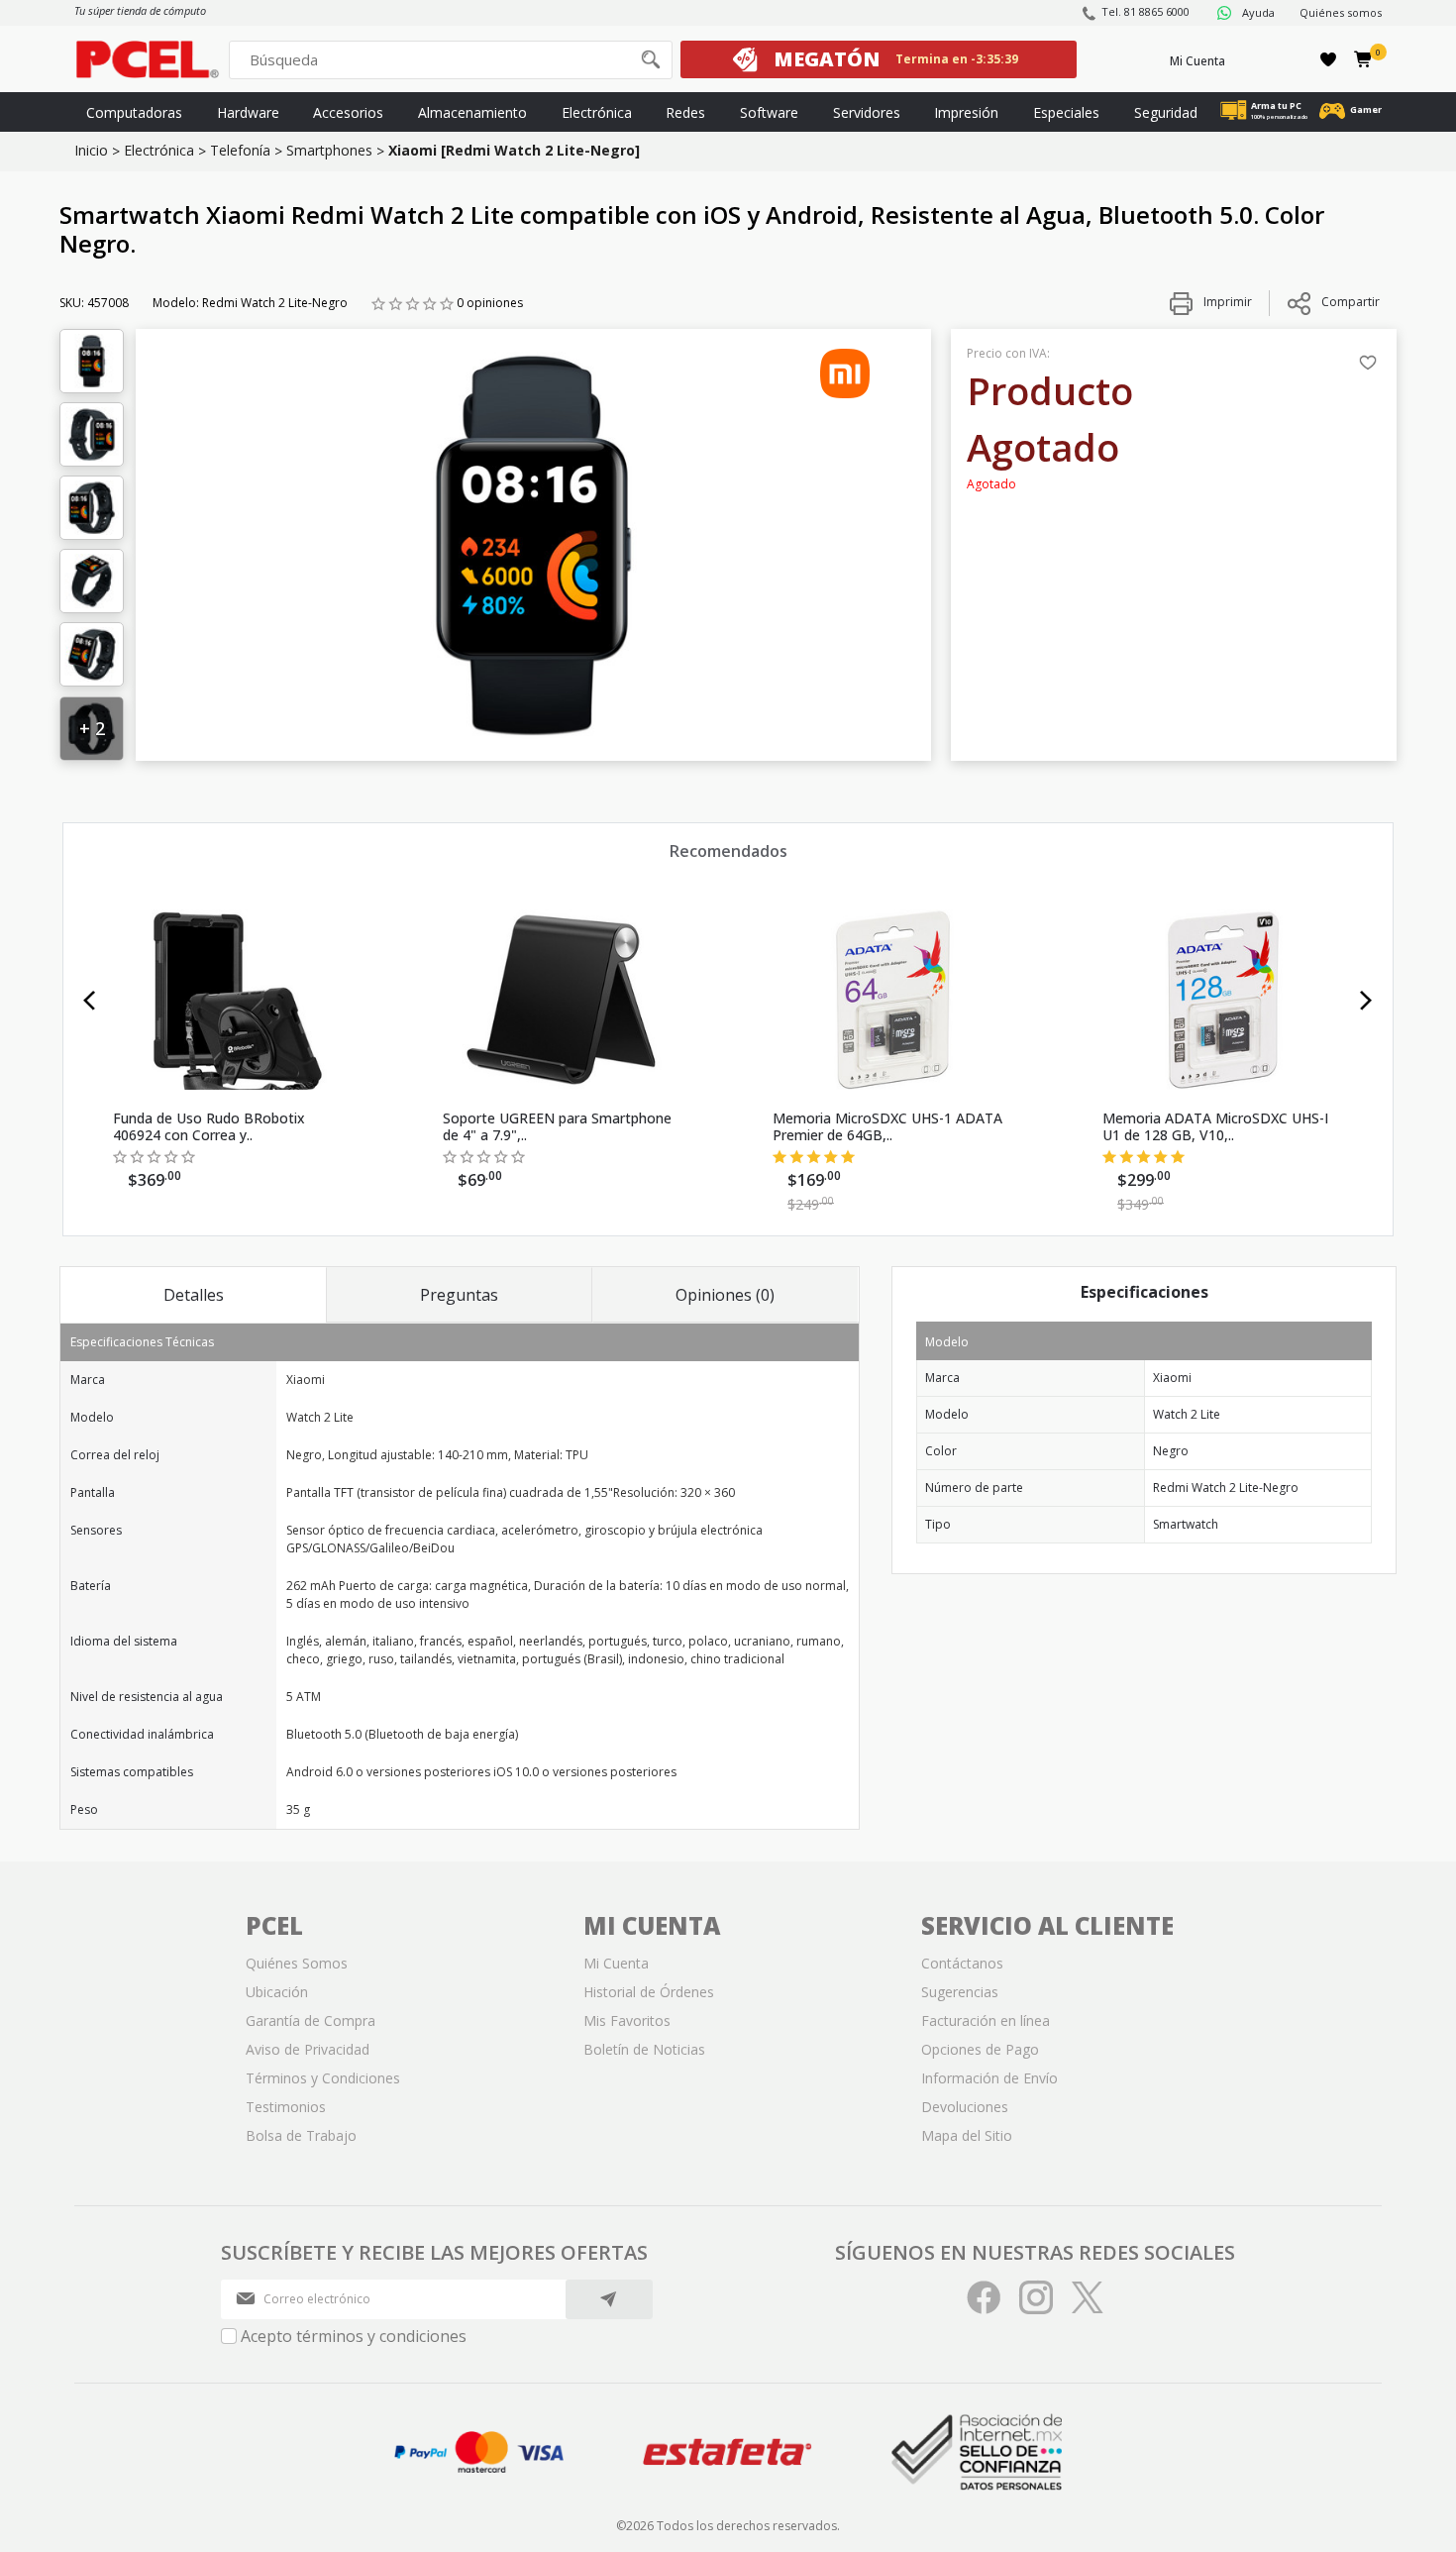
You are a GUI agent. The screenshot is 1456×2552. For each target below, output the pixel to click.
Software (769, 112)
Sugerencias (960, 1992)
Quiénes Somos (297, 1963)
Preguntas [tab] (459, 1295)
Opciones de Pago (980, 2049)
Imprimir (1226, 302)
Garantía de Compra (311, 2020)
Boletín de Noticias (644, 2049)
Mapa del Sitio (967, 2135)
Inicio (91, 150)
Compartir (1351, 302)
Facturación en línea (986, 2020)
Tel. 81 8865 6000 (1145, 11)
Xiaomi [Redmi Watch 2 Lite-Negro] (514, 150)
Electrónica (597, 112)
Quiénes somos (1341, 12)
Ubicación (277, 1992)
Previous (90, 1001)
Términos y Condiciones (323, 2078)
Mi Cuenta (1197, 61)
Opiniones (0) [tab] (725, 1295)
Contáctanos (962, 1963)
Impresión (966, 112)
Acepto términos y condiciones (354, 2336)
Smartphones (329, 150)
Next (1366, 1001)
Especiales (1066, 112)
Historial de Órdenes (649, 1992)
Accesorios (348, 112)
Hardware (248, 112)
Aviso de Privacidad (308, 2049)
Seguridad (1166, 112)
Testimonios (286, 2107)
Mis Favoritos (627, 2020)
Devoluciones (965, 2107)
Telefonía (240, 150)
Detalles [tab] (194, 1295)
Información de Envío (989, 2078)
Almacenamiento (472, 112)
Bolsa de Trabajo (301, 2135)
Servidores (867, 112)
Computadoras (134, 112)
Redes (685, 112)
